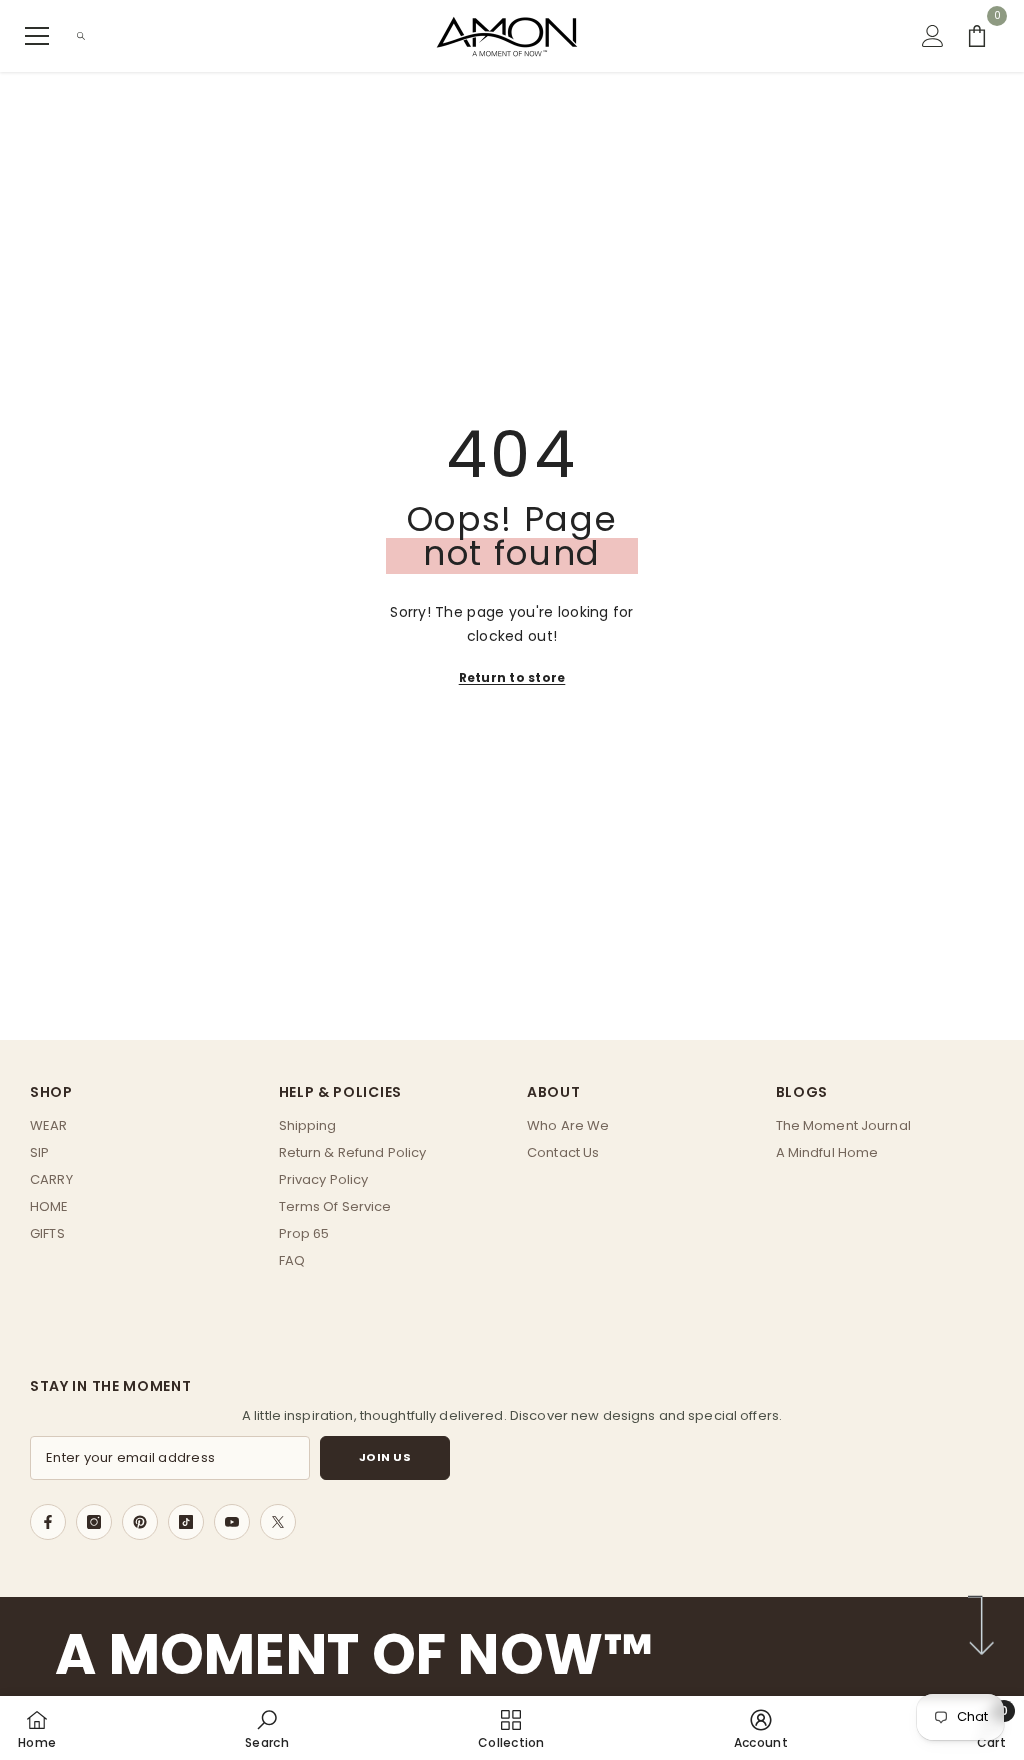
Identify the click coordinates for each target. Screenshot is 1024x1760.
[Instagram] (94, 1522)
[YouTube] (232, 1522)
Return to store (512, 677)
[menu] (37, 36)
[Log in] (933, 36)
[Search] (81, 36)
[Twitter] (278, 1522)
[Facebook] (48, 1522)
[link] (267, 1728)
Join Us (385, 1457)
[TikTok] (186, 1522)
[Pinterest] (140, 1522)
